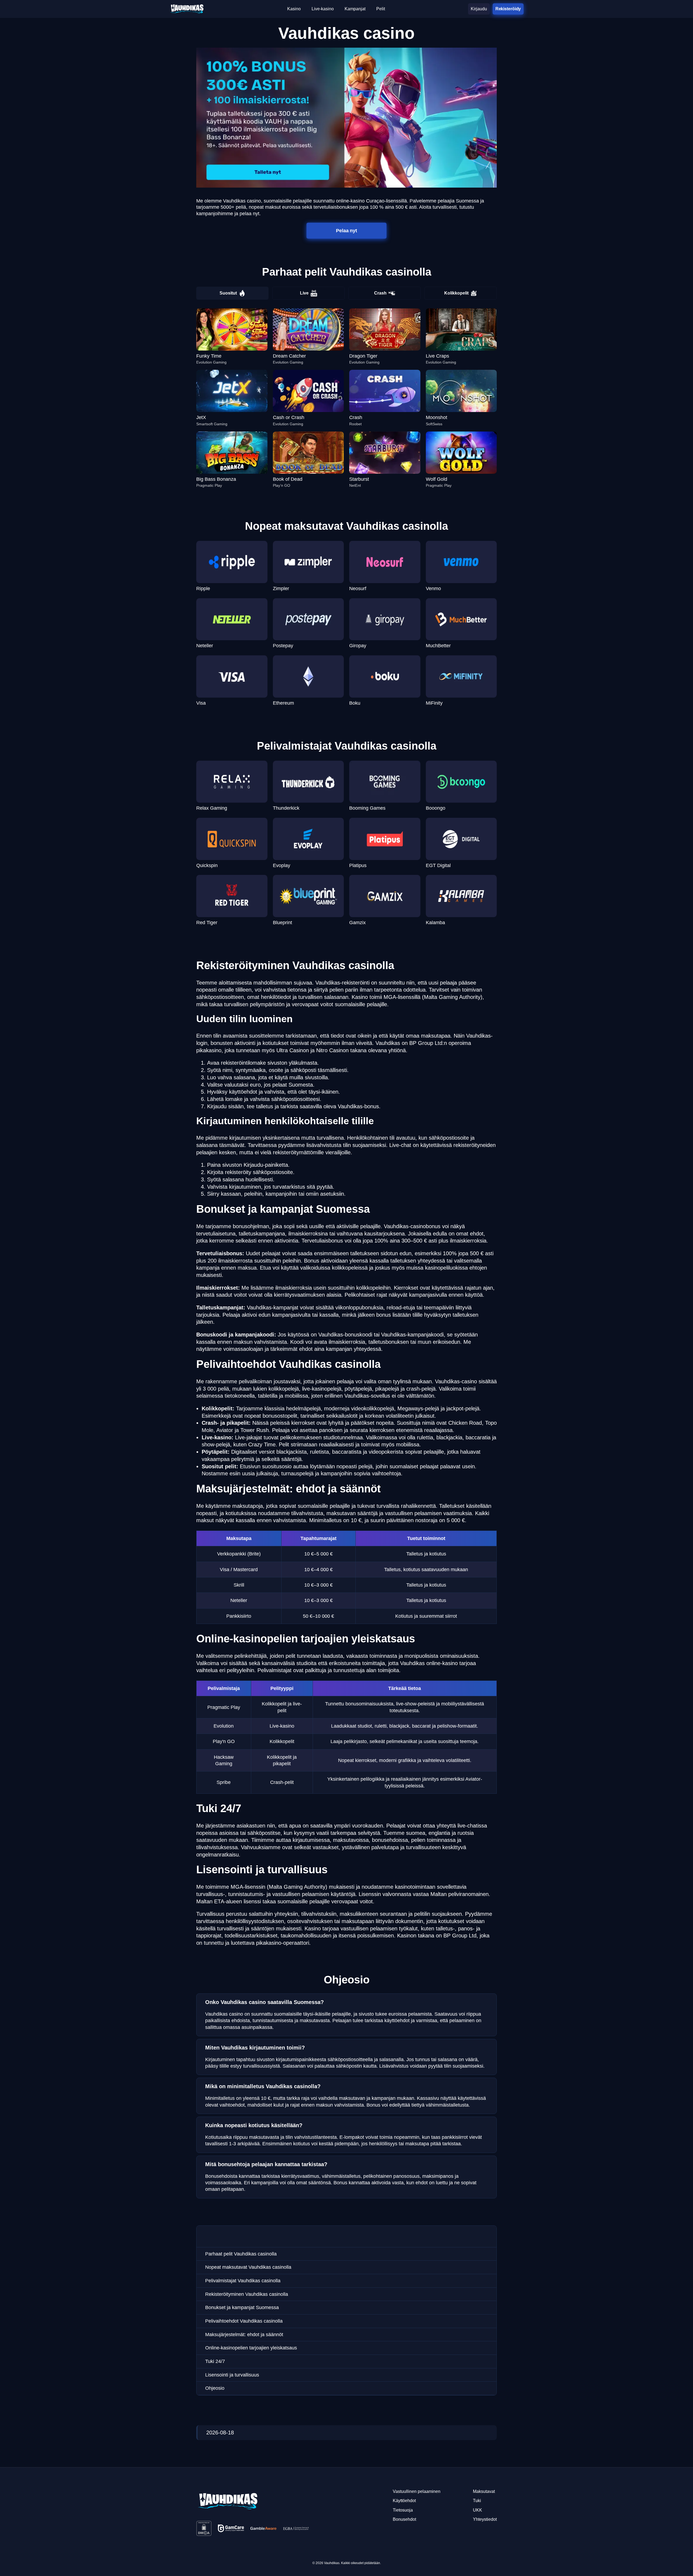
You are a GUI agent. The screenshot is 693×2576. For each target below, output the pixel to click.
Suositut (228, 293)
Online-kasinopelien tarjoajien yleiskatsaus (251, 2348)
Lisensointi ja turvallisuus (232, 2375)
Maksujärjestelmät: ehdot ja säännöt (244, 2335)
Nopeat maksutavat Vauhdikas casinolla (248, 2267)
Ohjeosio (215, 2388)
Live (304, 293)
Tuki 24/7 (215, 2361)
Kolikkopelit (456, 293)
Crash (380, 293)
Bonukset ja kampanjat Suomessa (242, 2307)
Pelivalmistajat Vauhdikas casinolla (243, 2281)
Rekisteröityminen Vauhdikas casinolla (247, 2294)
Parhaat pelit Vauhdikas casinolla (241, 2254)
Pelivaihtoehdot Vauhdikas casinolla (244, 2321)
